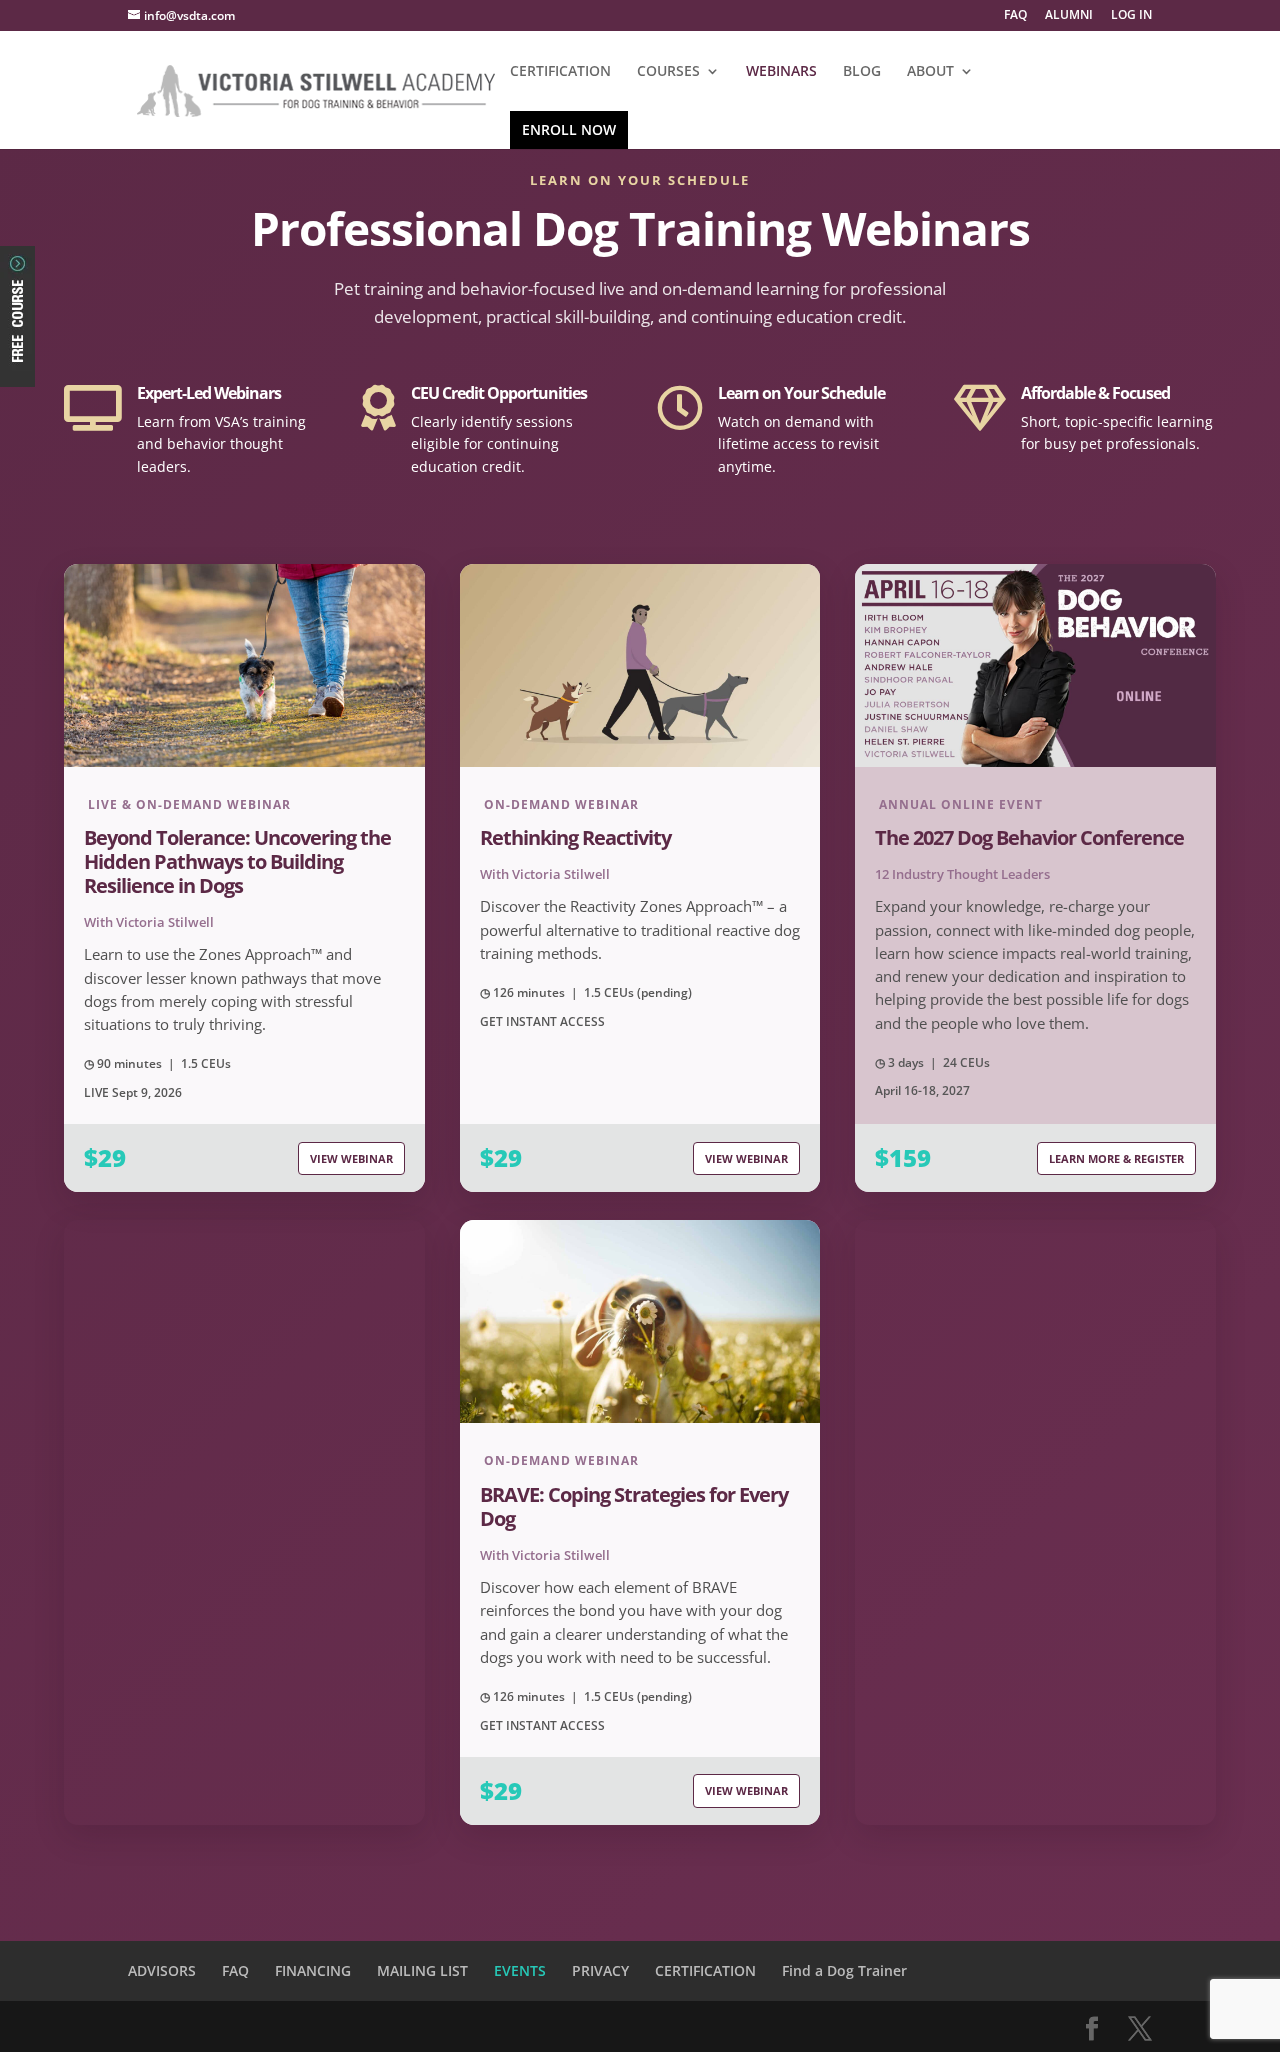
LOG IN (1131, 16)
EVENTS (520, 1970)
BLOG (862, 72)
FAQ (1015, 16)
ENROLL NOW (569, 129)
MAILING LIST (422, 1970)
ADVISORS (162, 1970)
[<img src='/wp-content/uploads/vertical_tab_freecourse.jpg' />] (17, 370)
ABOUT (930, 72)
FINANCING (313, 1970)
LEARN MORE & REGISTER (1116, 1158)
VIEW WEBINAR (351, 1158)
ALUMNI (1069, 16)
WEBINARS (781, 72)
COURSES (668, 72)
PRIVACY (600, 1970)
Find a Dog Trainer (844, 1970)
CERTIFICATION (560, 72)
